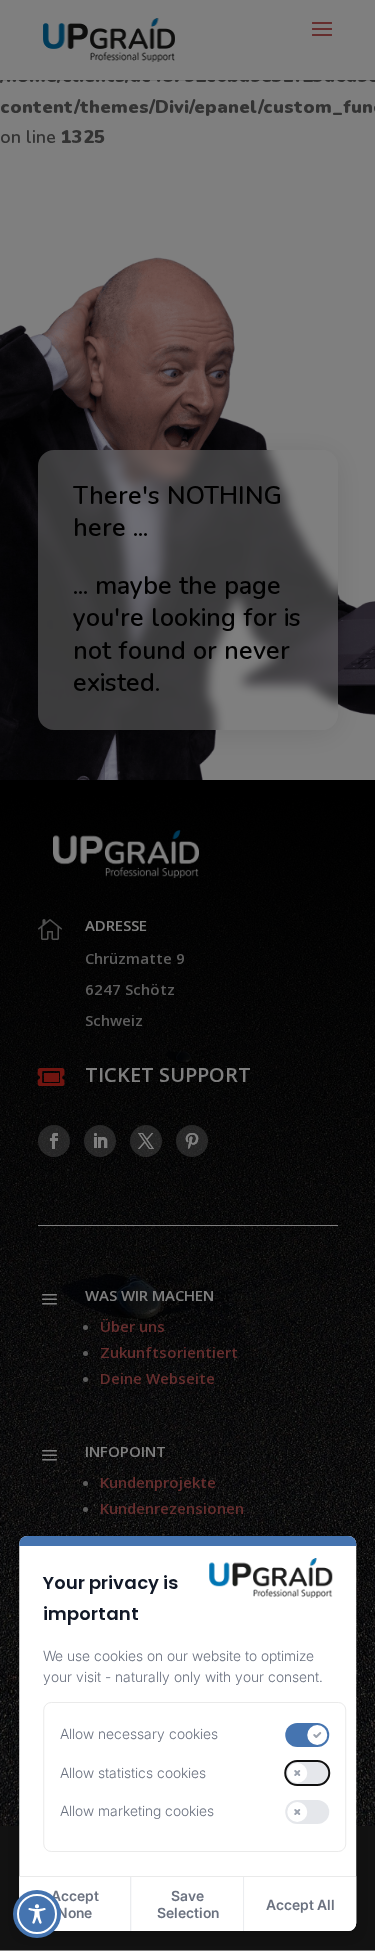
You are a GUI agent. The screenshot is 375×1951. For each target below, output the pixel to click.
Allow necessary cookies (139, 1733)
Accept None (75, 1904)
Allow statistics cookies (133, 1772)
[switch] (308, 1735)
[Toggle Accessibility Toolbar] (37, 1914)
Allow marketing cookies (137, 1810)
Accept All (300, 1904)
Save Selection (188, 1904)
